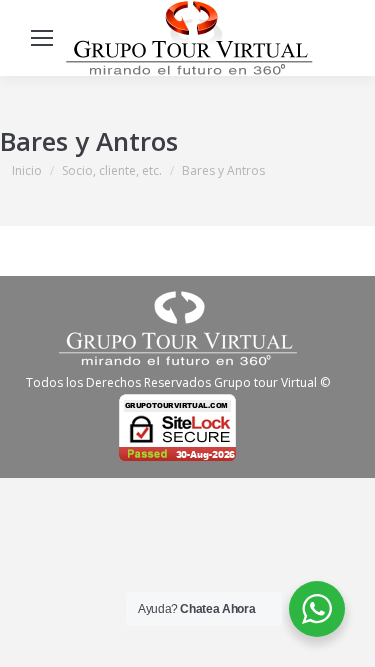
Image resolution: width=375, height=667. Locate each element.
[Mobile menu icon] (42, 38)
